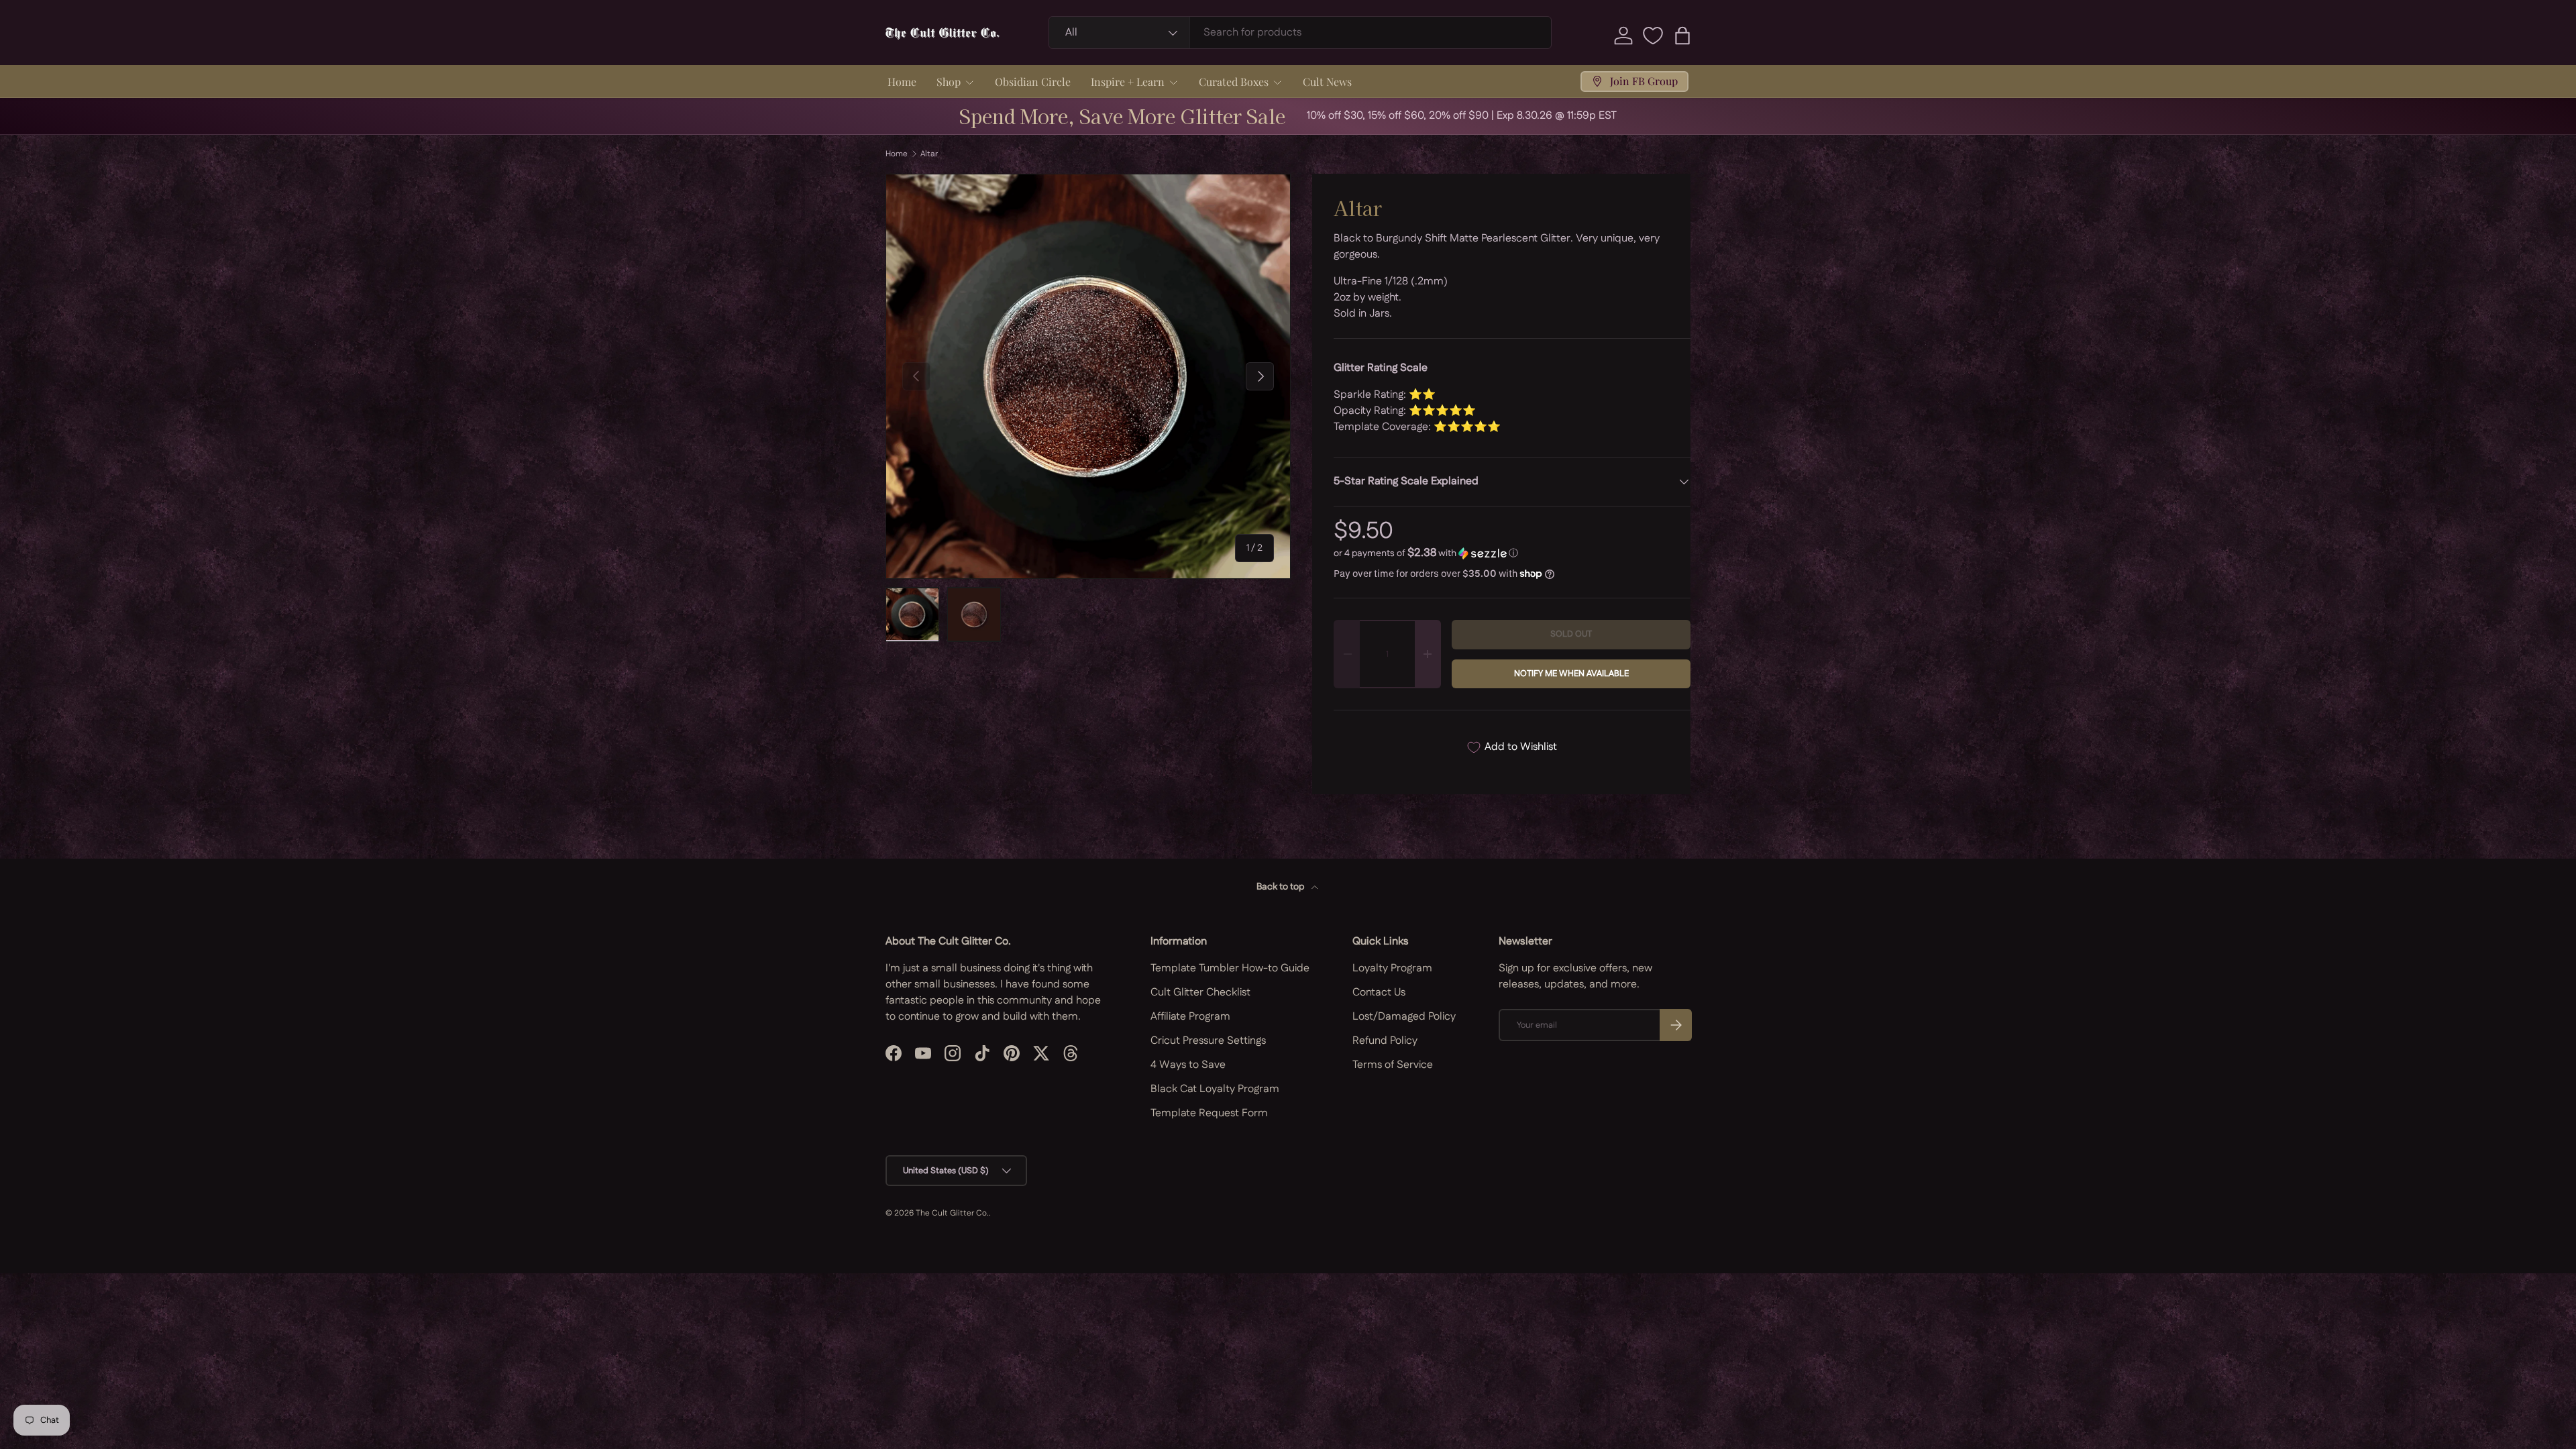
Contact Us (1379, 992)
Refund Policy (1385, 1041)
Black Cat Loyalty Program (1215, 1089)
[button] (1682, 36)
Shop (949, 82)
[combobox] (1300, 33)
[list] (1088, 376)
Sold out (1571, 634)
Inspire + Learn (1128, 82)
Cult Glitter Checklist (1200, 992)
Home (902, 82)
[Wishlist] (1653, 36)
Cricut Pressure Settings (1208, 1041)
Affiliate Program (1190, 1017)
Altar (929, 154)
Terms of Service (1393, 1065)
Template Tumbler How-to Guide (1230, 968)
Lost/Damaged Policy (1404, 1017)
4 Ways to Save (1188, 1065)
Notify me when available (1571, 674)
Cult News (1327, 82)
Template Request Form (1209, 1113)
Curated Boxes (1234, 82)
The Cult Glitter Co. (952, 1213)
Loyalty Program (1392, 968)
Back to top (1281, 887)
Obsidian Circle (1033, 82)
